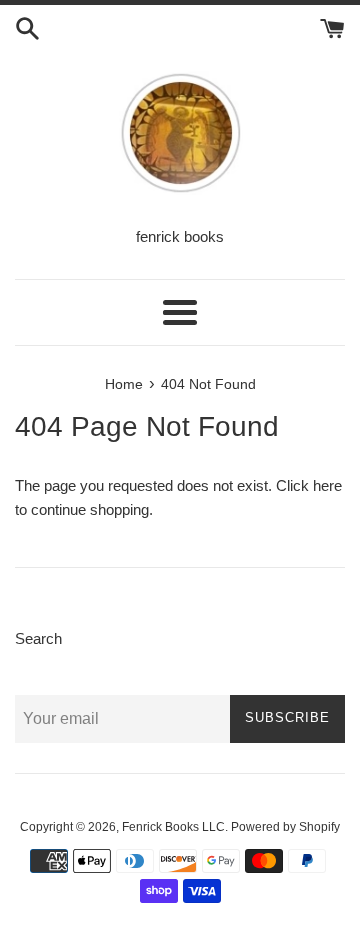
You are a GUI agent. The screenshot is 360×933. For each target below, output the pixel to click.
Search (38, 638)
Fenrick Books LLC (173, 827)
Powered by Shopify (285, 827)
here (327, 485)
